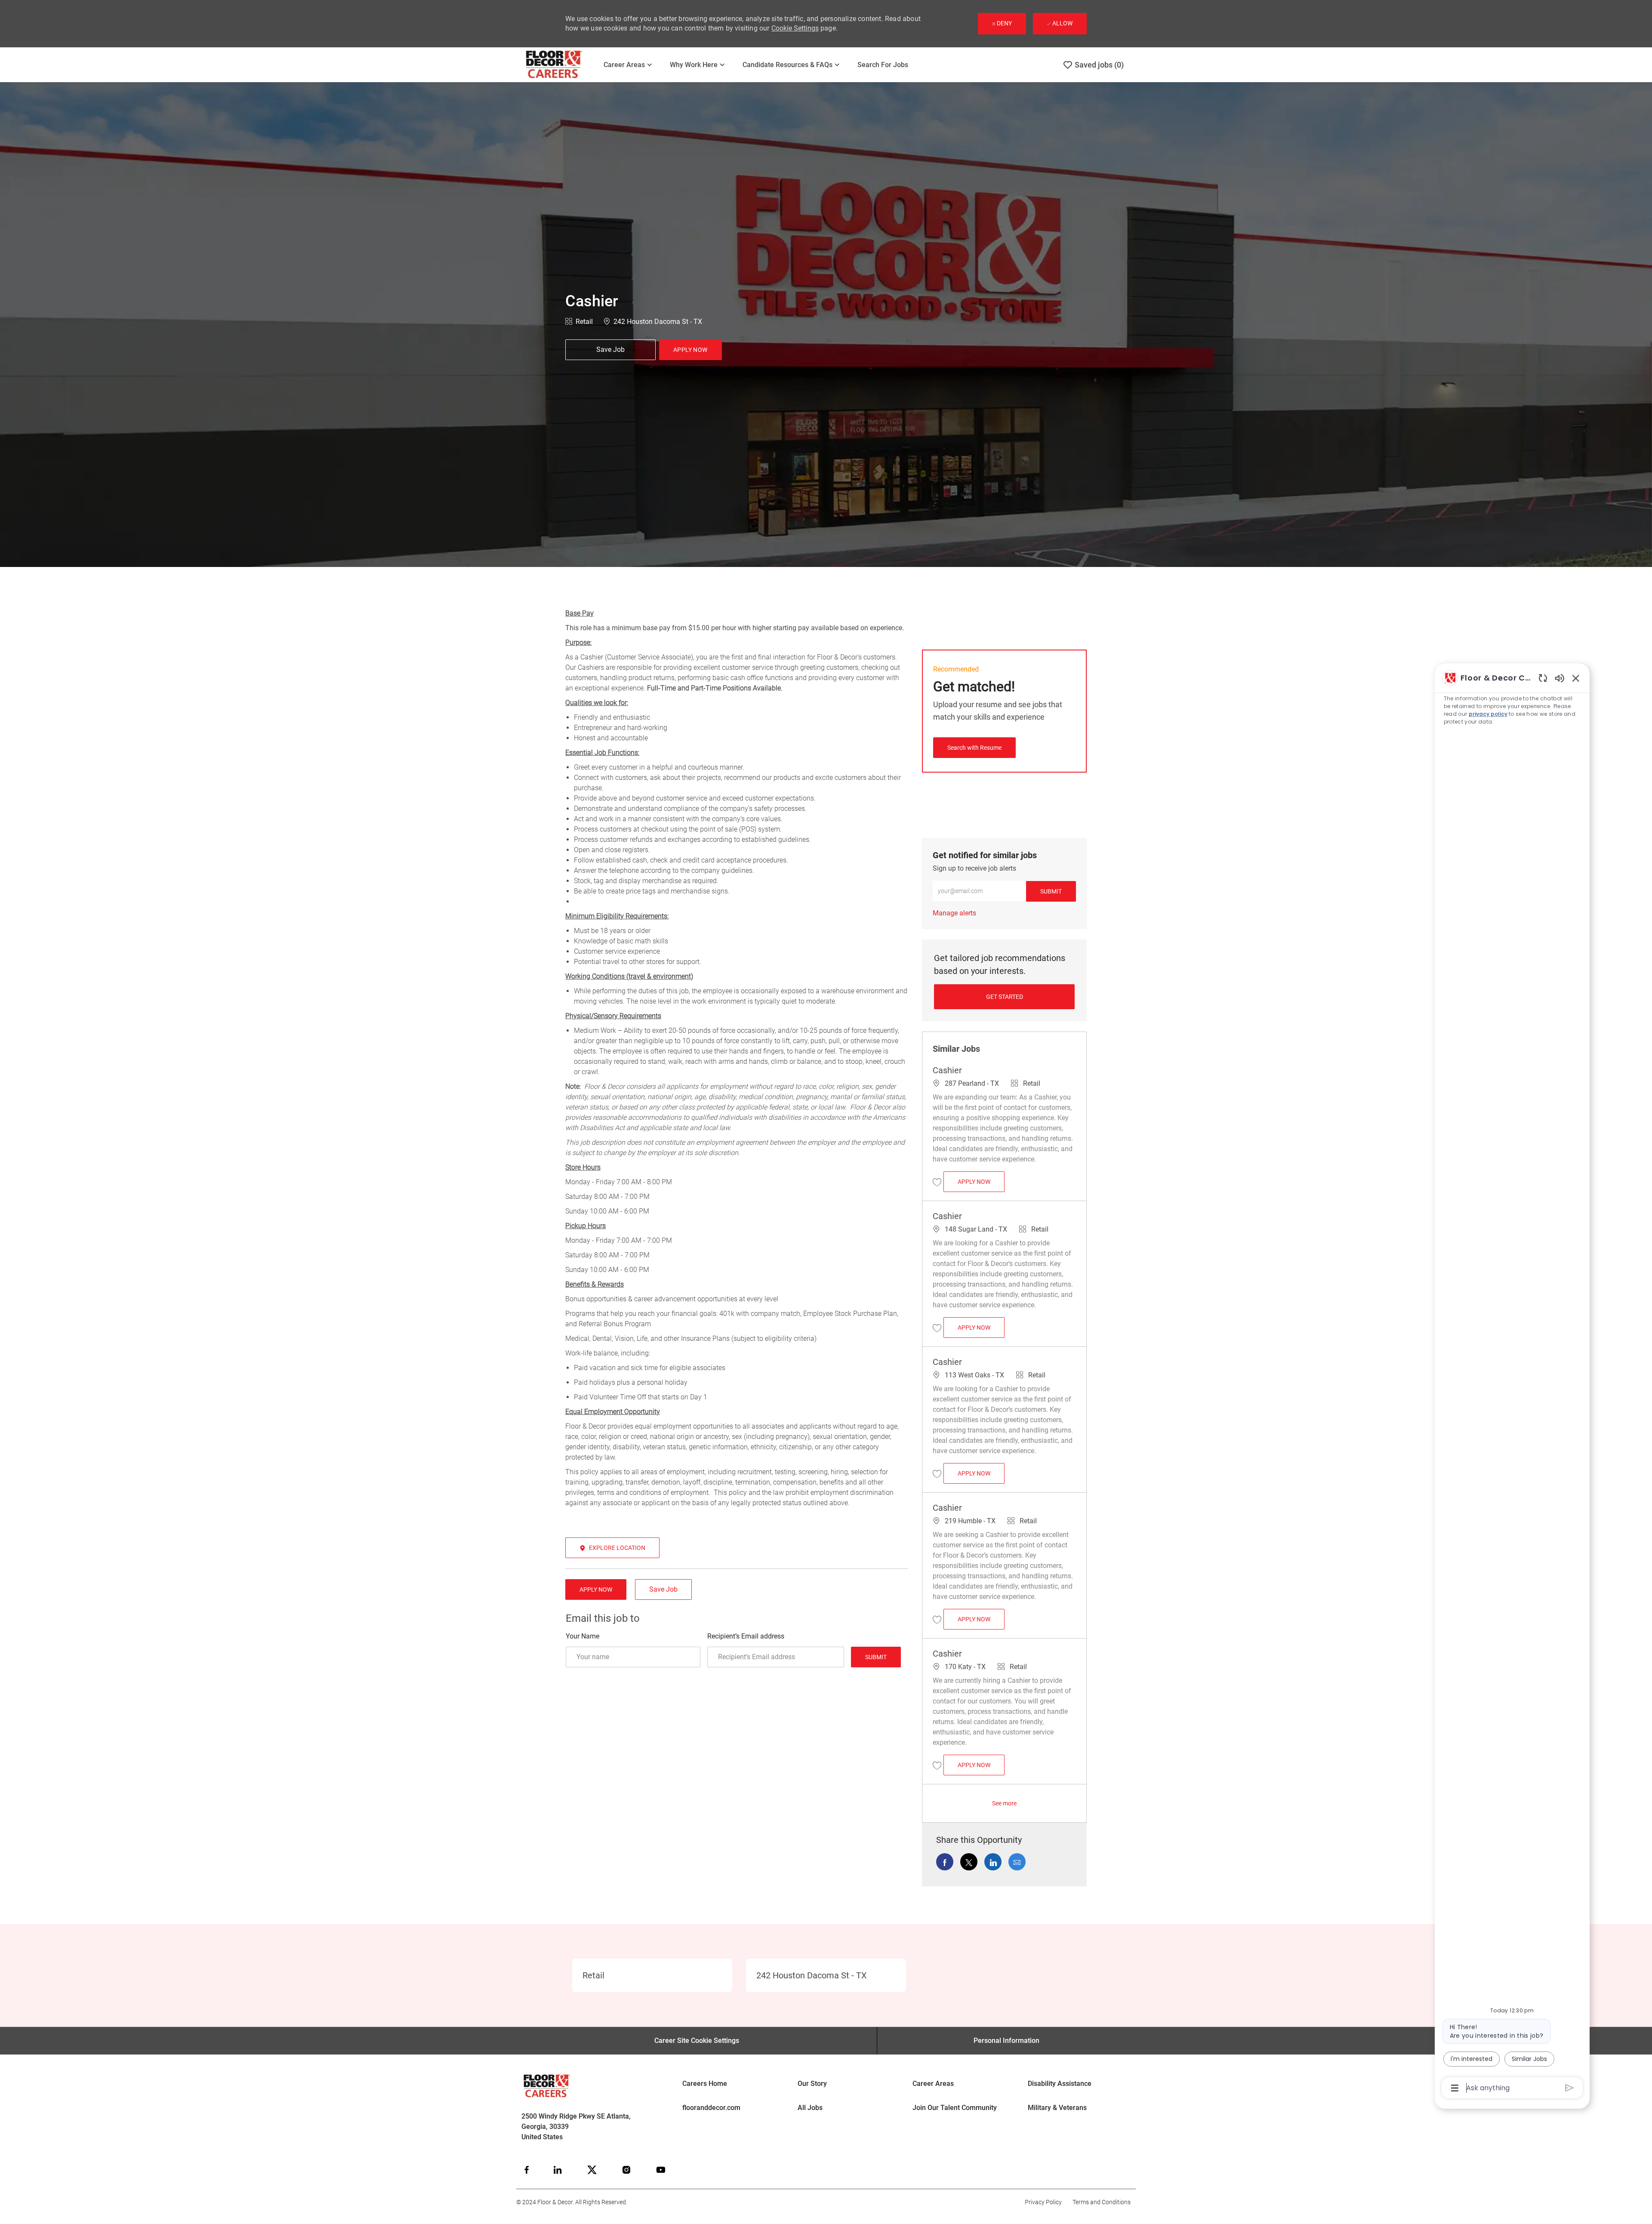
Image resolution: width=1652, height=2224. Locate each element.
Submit (876, 1657)
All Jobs (810, 2108)
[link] (954, 913)
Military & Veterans (1057, 2108)
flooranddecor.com (711, 2108)
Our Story (812, 2084)
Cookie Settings (795, 28)
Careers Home (705, 2084)
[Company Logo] (559, 65)
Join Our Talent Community (955, 2108)
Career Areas (933, 2084)
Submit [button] (1051, 891)
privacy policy (1488, 714)
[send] (1570, 2088)
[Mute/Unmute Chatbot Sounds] (1560, 678)
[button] (690, 350)
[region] (1512, 1382)
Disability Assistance (1060, 2084)
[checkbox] (610, 350)
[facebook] (527, 2170)
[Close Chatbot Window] (1576, 678)
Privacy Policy (1043, 2202)
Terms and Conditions (1102, 2202)
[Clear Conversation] (1543, 678)
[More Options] (1455, 2088)
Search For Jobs (883, 65)
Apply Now (981, 1181)
